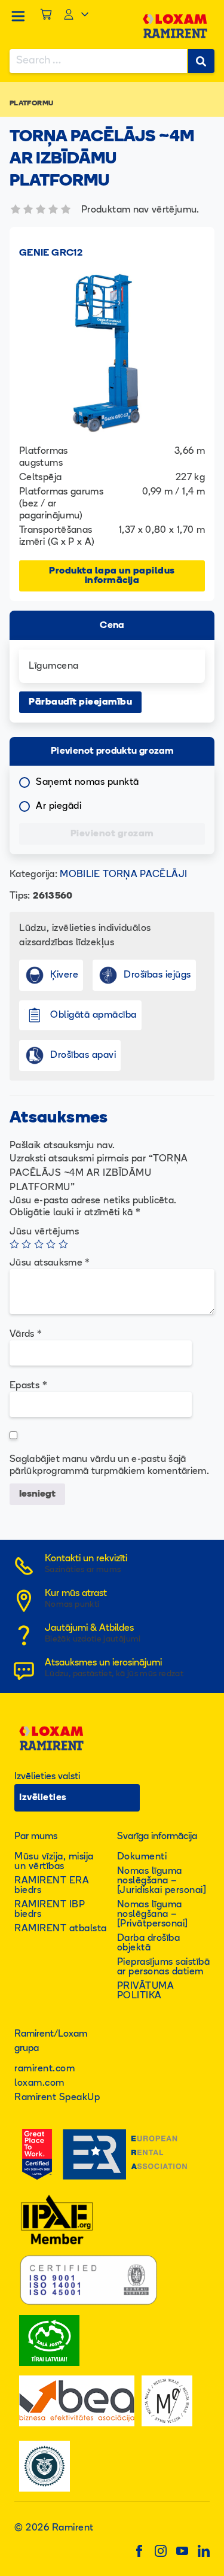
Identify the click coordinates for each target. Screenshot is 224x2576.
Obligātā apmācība (93, 1015)
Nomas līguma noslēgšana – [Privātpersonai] (153, 1914)
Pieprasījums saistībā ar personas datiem (164, 1967)
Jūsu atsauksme (50, 1263)
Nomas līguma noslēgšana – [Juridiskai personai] (162, 1881)
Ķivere (64, 975)
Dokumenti (142, 1857)
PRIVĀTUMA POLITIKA (146, 1991)
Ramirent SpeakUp (57, 2098)
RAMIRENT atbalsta (61, 1929)
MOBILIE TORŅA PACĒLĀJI (123, 875)
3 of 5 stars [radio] (39, 1244)
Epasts (28, 1386)
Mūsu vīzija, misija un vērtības (54, 1862)
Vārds (26, 1334)
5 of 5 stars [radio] (63, 1244)
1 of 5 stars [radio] (14, 1244)
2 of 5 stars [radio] (26, 1244)
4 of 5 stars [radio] (51, 1244)
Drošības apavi (83, 1055)
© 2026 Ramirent (54, 2528)
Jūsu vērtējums (44, 1232)
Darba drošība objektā (149, 1943)
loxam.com (39, 2083)
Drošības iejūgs (157, 975)
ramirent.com (45, 2069)
